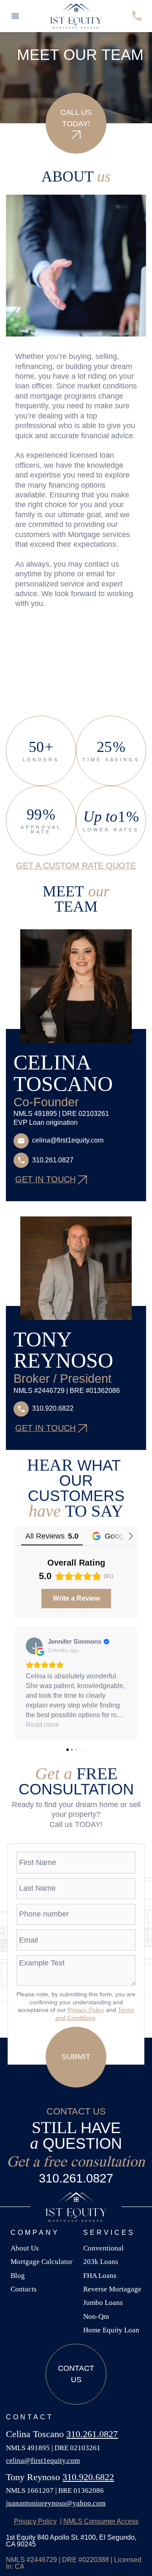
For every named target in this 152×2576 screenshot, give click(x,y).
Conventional (103, 2248)
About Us (25, 2248)
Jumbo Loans (103, 2303)
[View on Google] (34, 1646)
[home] (76, 16)
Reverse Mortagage (112, 2289)
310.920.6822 (88, 2477)
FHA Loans (100, 2276)
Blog (18, 2276)
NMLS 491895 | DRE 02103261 (53, 2448)
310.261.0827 (76, 2178)
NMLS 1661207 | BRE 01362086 (55, 2490)
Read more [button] (42, 1725)
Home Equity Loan (111, 2330)
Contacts (24, 2289)
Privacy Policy (86, 2010)
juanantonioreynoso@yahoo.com (56, 2503)
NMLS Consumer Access (101, 2521)
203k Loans (101, 2262)
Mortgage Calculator (42, 2262)
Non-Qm (96, 2317)
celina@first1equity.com (43, 2461)
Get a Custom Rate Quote (76, 866)
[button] (15, 16)
